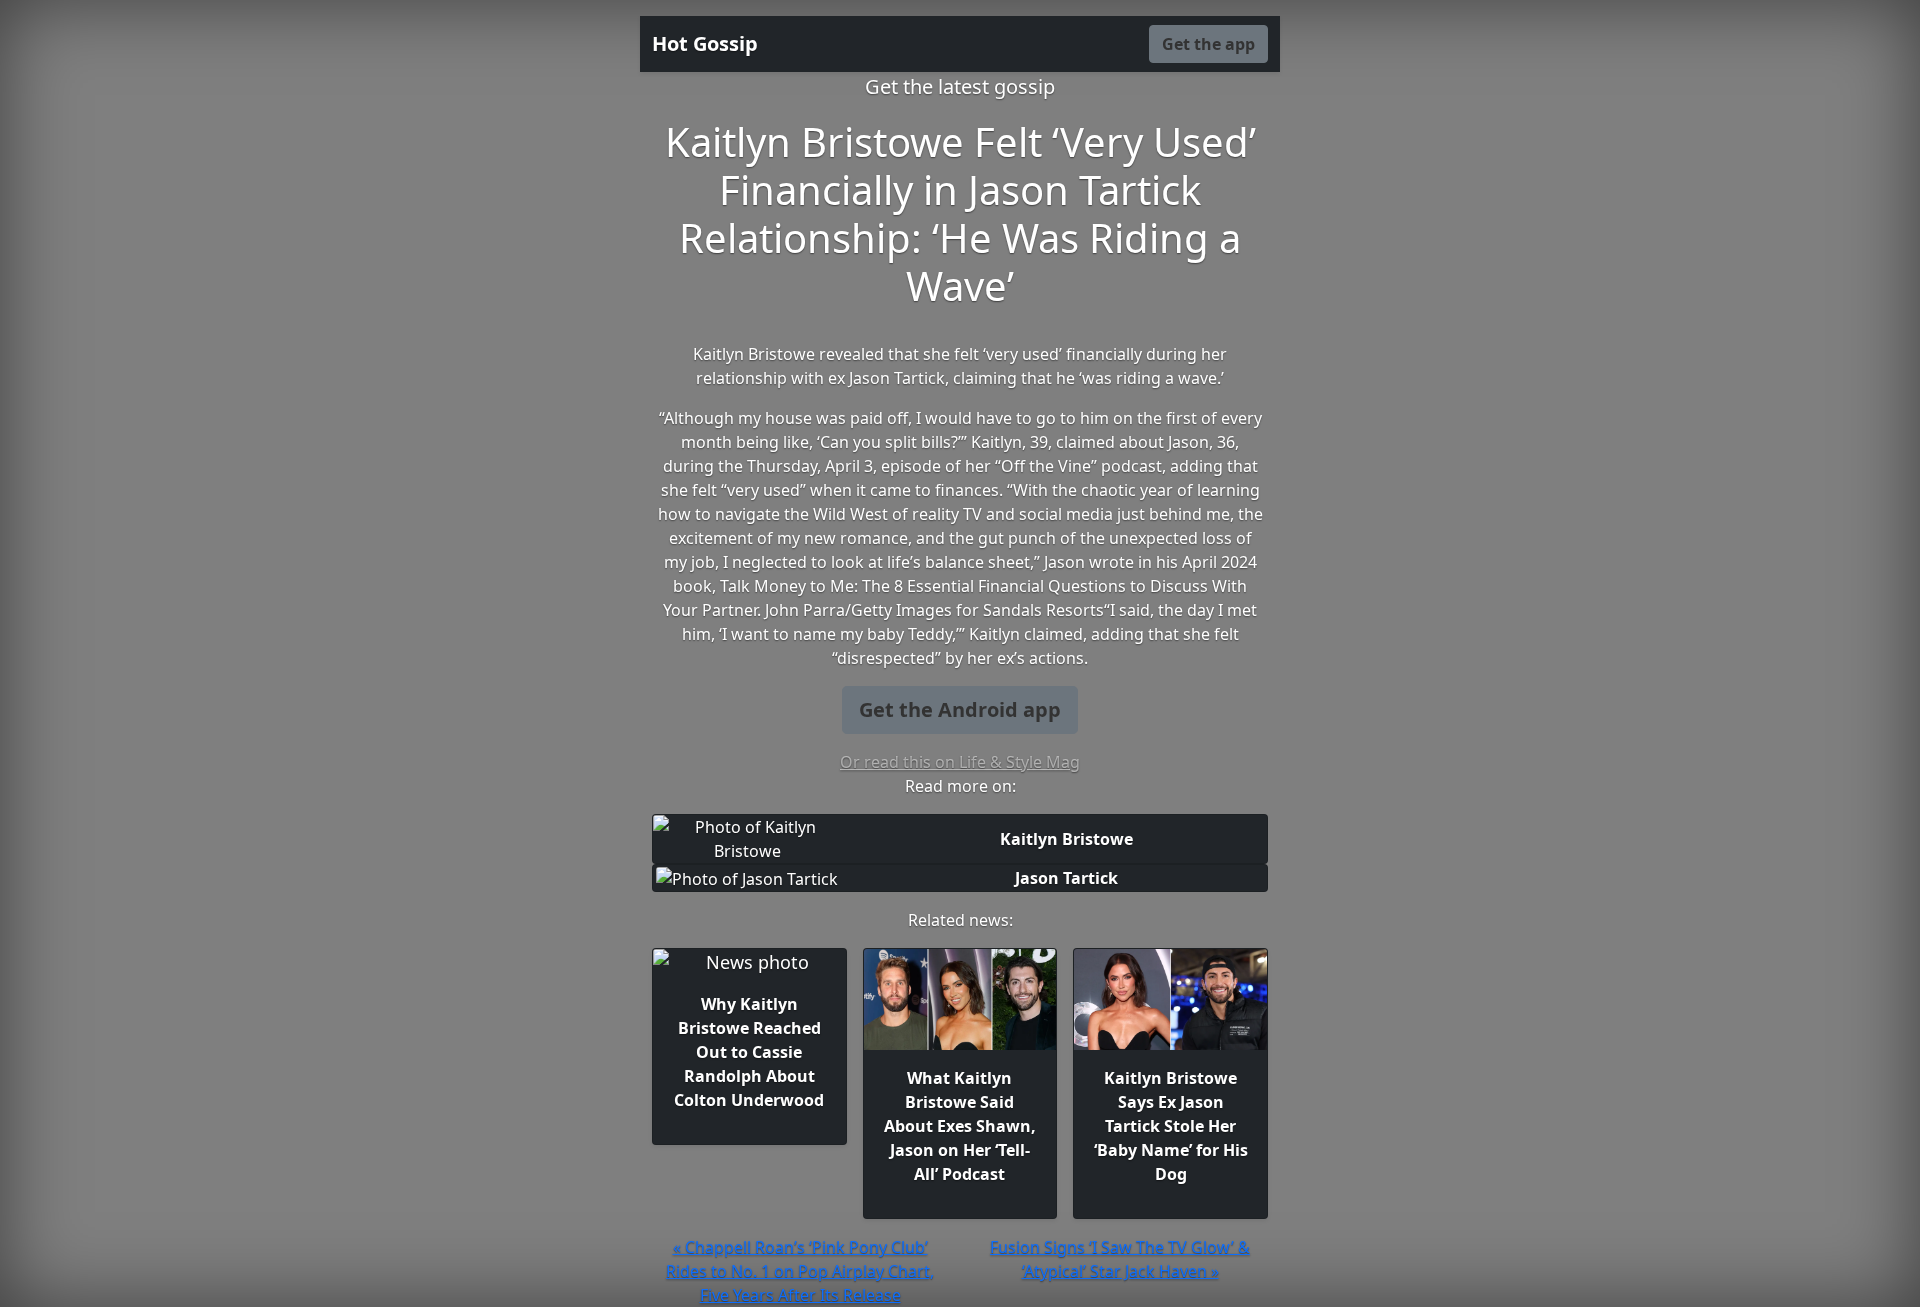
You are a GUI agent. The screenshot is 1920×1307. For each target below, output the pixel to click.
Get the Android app (960, 709)
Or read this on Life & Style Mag (960, 762)
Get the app (1208, 44)
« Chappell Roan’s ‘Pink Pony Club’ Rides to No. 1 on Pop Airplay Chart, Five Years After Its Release (800, 1271)
